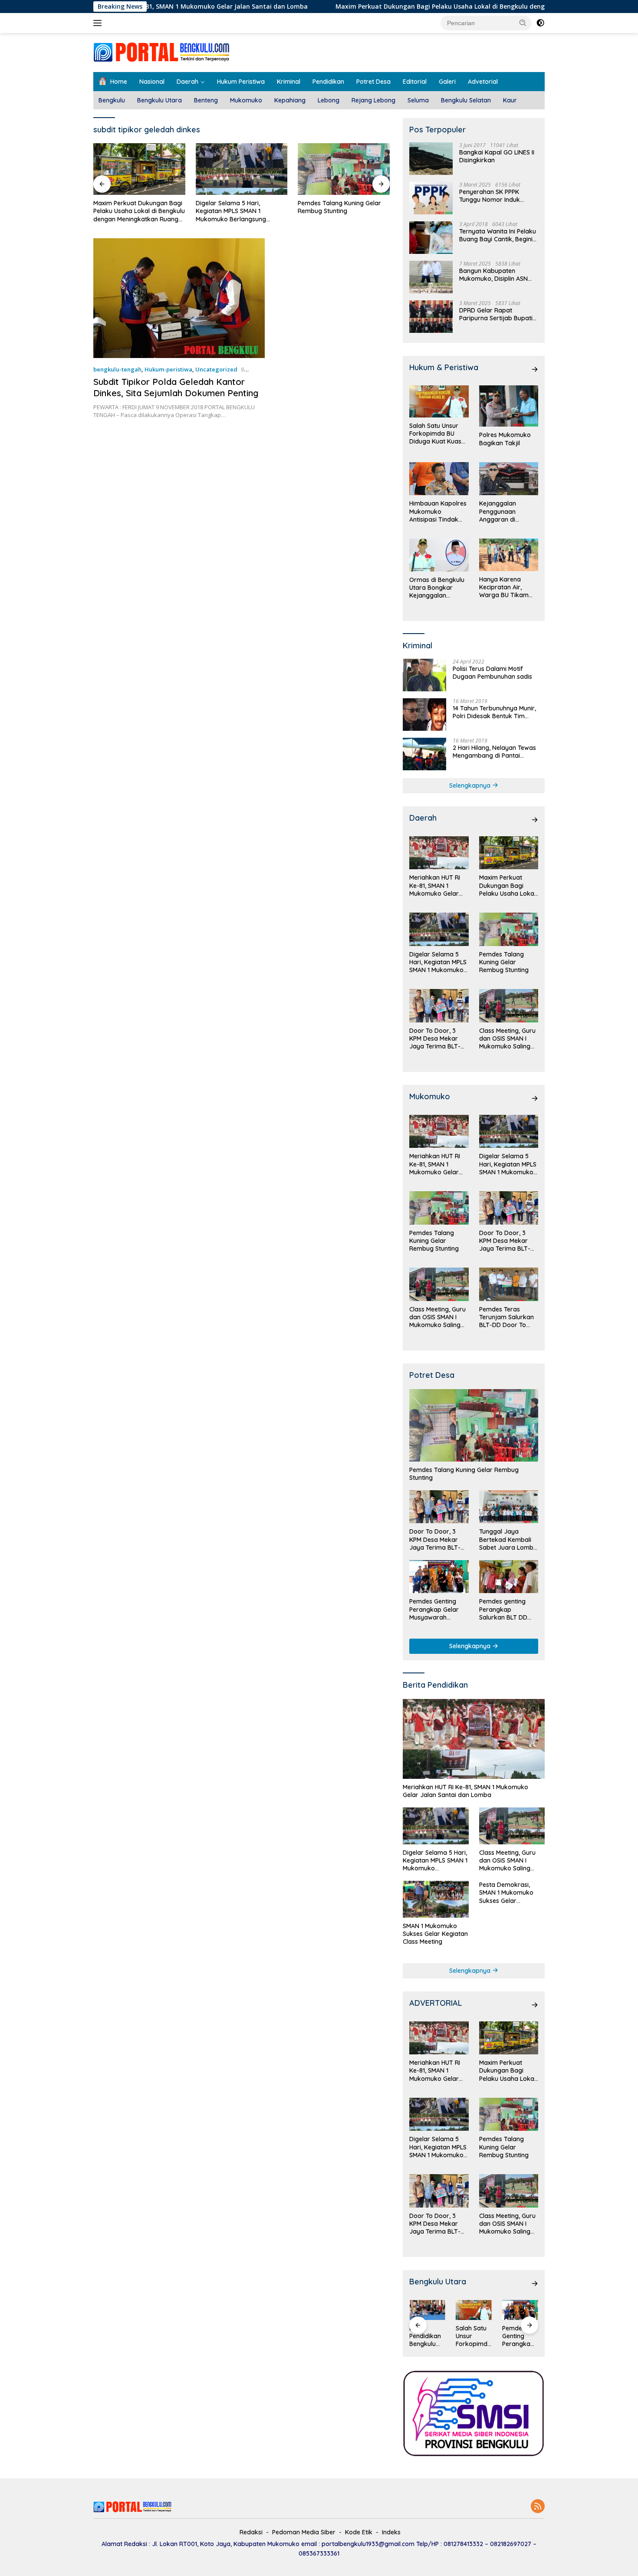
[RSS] (538, 2507)
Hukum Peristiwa (241, 82)
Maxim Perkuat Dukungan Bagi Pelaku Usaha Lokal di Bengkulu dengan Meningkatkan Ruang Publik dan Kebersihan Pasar (427, 7)
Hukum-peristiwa (168, 369)
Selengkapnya (471, 785)
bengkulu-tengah (117, 369)
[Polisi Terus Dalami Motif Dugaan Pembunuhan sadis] (424, 675)
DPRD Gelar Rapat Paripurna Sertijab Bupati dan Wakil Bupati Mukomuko (496, 314)
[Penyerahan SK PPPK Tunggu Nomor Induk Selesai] (431, 198)
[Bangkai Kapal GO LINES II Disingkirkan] (431, 159)
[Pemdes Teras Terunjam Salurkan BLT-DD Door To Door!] (509, 1284)
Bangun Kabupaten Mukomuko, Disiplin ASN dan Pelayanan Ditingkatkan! (493, 275)
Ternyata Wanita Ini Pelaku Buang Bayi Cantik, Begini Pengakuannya (498, 235)
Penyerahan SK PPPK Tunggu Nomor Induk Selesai (490, 196)
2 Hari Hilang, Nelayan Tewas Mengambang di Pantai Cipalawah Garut (494, 752)
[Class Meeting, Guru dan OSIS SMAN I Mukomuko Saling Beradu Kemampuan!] (509, 1006)
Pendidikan (328, 82)
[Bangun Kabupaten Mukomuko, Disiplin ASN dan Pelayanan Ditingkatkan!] (431, 277)
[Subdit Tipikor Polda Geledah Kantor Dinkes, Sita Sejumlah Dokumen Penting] (179, 298)
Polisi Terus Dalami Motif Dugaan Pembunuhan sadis (492, 673)
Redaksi (251, 2532)
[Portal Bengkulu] (161, 52)
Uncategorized (216, 369)
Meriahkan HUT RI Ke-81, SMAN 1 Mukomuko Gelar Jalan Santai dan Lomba (435, 885)
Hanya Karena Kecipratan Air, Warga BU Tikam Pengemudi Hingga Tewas (506, 587)
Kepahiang (290, 100)
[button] (523, 23)
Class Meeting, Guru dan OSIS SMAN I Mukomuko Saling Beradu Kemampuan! (507, 1039)
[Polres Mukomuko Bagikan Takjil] (509, 406)
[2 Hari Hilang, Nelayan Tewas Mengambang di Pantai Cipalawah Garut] (424, 754)
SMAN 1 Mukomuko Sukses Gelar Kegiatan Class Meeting (435, 1934)
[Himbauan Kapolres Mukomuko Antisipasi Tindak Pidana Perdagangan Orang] (439, 479)
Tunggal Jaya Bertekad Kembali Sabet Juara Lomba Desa (508, 1539)
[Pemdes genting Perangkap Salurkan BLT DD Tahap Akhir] (509, 1577)
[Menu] (99, 23)
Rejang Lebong (373, 100)
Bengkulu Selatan (466, 100)
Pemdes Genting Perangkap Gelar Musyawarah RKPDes (434, 1609)
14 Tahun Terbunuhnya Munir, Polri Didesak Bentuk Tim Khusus (494, 712)
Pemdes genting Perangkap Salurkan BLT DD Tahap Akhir (503, 1609)
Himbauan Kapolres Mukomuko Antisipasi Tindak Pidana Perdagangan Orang (438, 511)
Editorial (415, 82)
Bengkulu (112, 100)
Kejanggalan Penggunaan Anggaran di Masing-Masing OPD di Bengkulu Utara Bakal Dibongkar (508, 511)
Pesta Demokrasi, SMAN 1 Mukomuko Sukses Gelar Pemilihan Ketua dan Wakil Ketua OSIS (509, 1893)
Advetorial (483, 82)
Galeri (447, 82)
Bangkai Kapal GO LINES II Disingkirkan (497, 156)
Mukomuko (246, 100)
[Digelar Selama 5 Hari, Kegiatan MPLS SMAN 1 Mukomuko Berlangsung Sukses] (139, 169)
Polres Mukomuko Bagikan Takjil (505, 439)
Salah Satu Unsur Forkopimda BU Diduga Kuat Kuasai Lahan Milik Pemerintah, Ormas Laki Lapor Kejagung (438, 434)
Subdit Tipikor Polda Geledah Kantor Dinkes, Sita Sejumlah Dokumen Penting (176, 387)
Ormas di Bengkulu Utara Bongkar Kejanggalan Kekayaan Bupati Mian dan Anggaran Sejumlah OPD (438, 588)
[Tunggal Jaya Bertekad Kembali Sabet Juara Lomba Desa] (509, 1507)
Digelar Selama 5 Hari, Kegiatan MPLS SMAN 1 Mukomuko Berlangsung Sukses (128, 211)
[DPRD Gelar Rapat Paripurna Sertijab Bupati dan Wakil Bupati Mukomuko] (431, 317)
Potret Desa (373, 82)
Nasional (152, 82)
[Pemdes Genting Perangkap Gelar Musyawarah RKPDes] (439, 1577)
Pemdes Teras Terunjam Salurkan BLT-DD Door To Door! (506, 1317)
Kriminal (289, 82)
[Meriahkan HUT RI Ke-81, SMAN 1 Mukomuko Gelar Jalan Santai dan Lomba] (439, 853)
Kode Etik (359, 2532)
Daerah (187, 82)
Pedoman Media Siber (304, 2532)
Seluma (418, 100)
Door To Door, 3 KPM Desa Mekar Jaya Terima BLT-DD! (338, 207)
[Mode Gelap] (540, 23)
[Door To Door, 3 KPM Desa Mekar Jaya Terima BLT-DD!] (344, 169)
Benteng (206, 100)
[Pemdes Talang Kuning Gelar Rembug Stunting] (242, 169)
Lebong (329, 100)
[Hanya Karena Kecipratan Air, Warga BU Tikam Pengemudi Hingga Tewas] (509, 555)
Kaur (510, 100)
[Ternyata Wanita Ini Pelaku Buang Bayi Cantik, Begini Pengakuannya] (431, 238)
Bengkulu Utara (159, 100)
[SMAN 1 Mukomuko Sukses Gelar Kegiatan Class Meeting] (436, 1899)
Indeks (391, 2532)
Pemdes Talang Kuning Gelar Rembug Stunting (237, 207)
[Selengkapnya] (535, 369)
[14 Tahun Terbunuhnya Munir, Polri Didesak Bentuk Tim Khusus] (424, 715)
